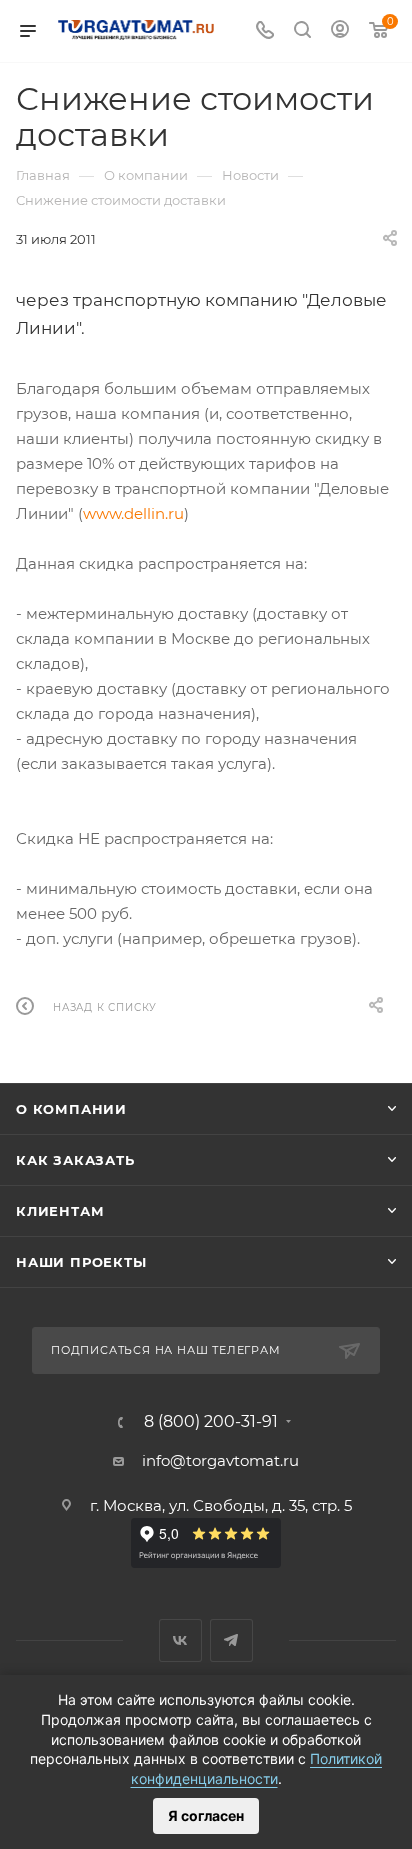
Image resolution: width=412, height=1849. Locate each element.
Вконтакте (180, 1640)
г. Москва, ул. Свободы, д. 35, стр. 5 (221, 1505)
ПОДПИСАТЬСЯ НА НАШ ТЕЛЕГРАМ (166, 1350)
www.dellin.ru (133, 513)
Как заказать (75, 1160)
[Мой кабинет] (340, 31)
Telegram (231, 1640)
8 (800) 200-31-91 (211, 1422)
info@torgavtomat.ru (220, 1460)
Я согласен (206, 1815)
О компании (71, 1109)
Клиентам (60, 1211)
